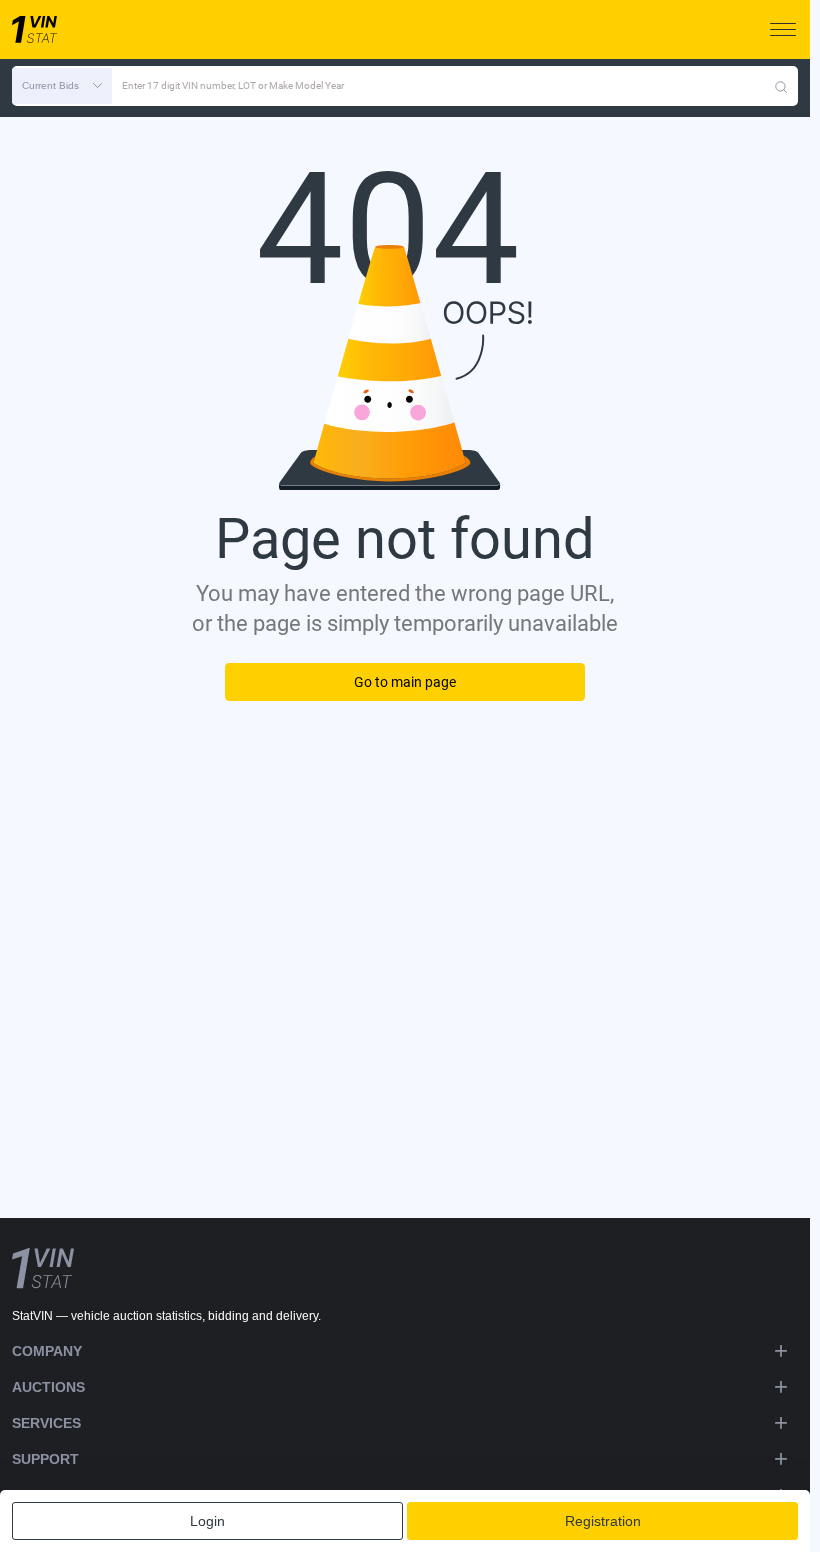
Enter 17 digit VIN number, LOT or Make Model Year (233, 85)
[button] (62, 86)
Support (45, 1459)
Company (47, 1351)
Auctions (48, 1387)
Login (207, 1521)
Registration (603, 1521)
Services (46, 1423)
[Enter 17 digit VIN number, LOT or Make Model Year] (781, 86)
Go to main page (405, 682)
